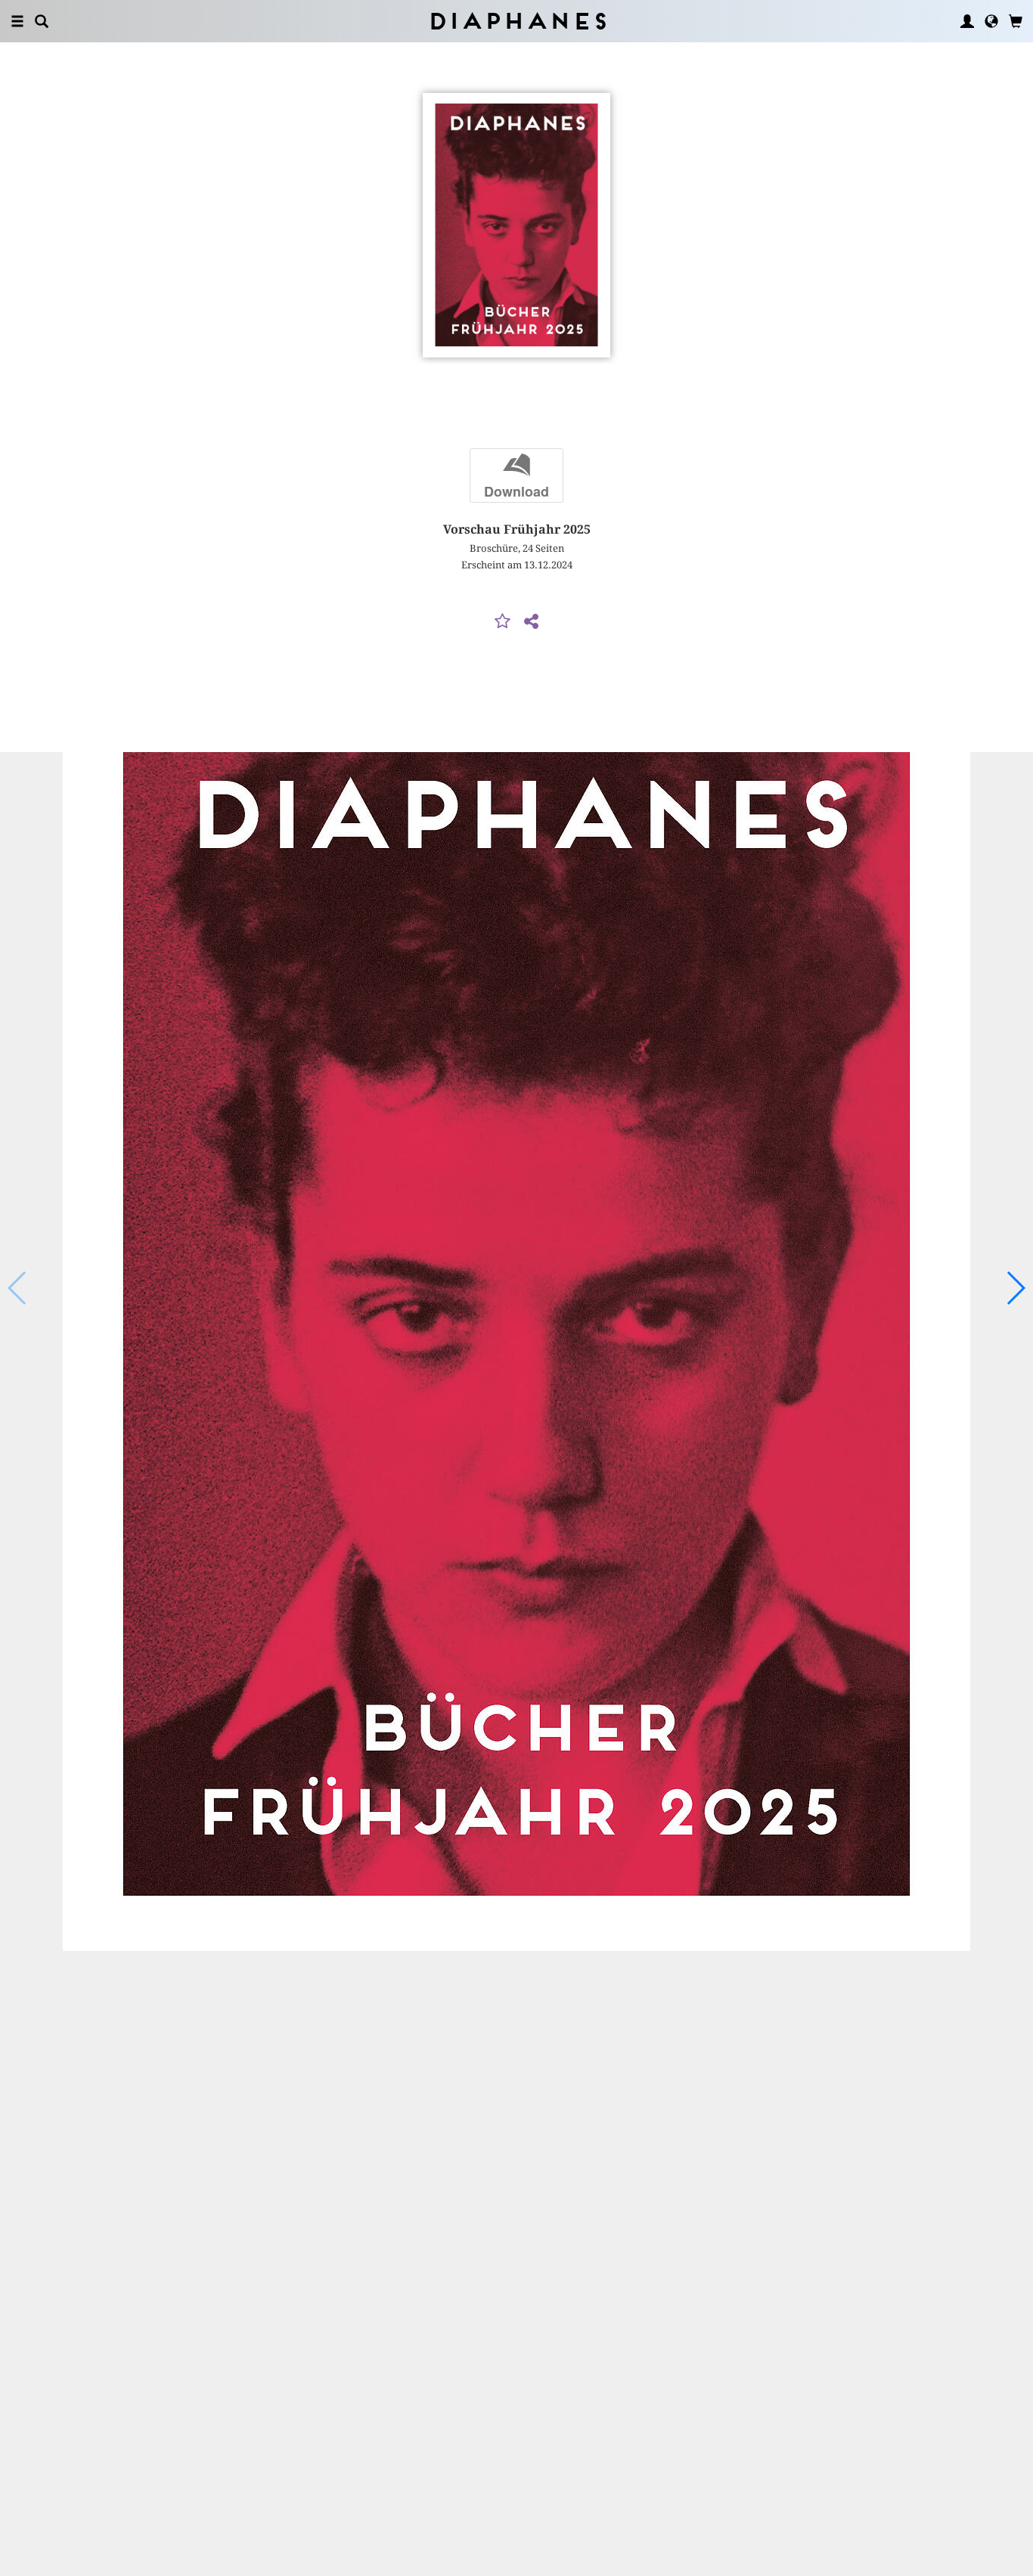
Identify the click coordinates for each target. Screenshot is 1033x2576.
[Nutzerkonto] (967, 21)
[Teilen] (531, 622)
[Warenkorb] (1016, 21)
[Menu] (17, 21)
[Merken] (503, 622)
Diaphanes (517, 21)
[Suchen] (42, 21)
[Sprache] (991, 21)
